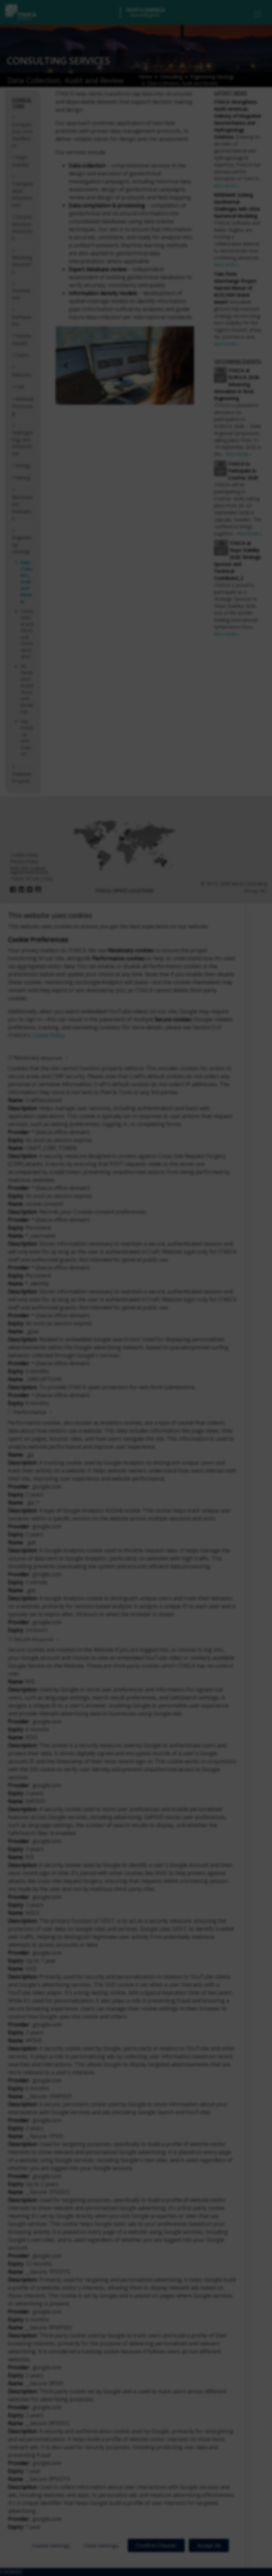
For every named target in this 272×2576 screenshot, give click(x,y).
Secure (33, 1639)
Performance (30, 1412)
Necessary (38, 1058)
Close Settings (101, 2545)
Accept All (209, 2545)
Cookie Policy (48, 1035)
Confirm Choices (156, 2545)
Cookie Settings (51, 2545)
